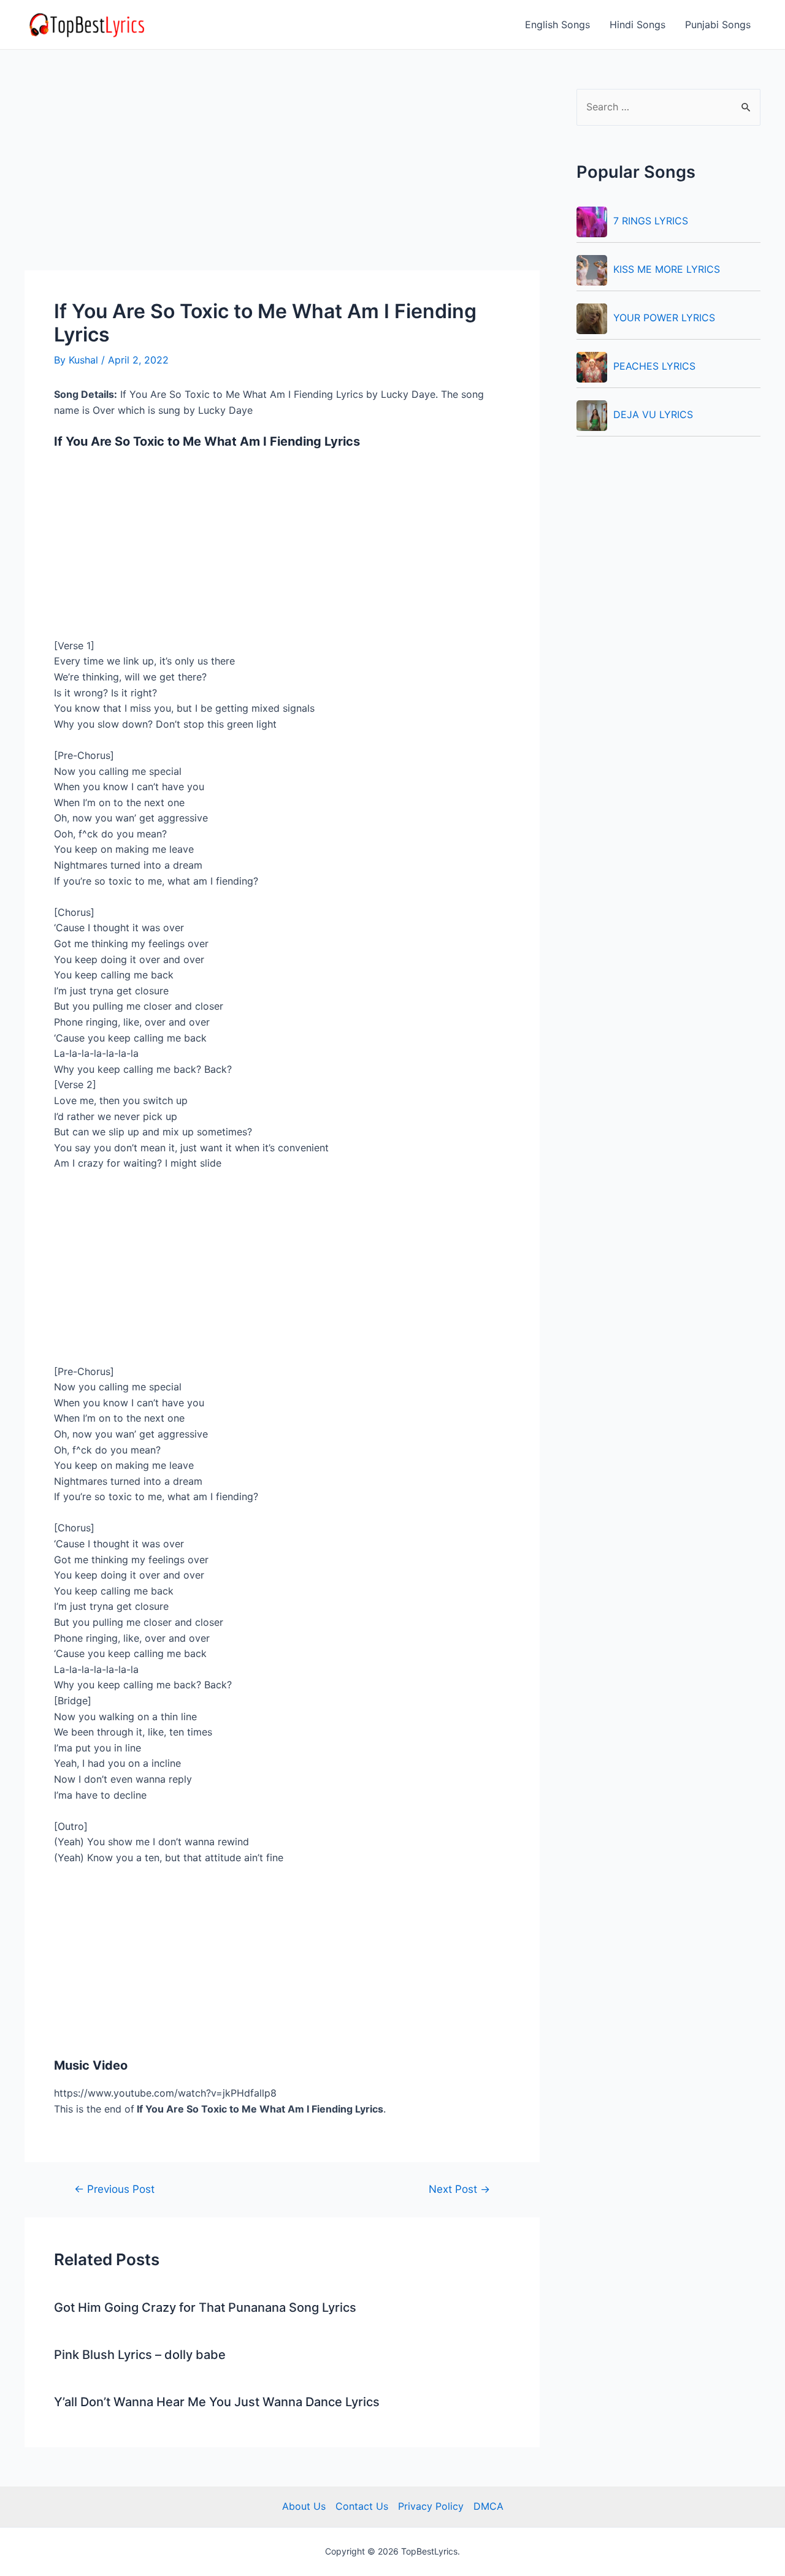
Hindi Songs (638, 25)
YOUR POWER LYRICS (664, 318)
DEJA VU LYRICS (653, 414)
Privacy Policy (431, 2506)
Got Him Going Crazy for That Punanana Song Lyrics (205, 2307)
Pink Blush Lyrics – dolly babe (140, 2355)
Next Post (459, 2189)
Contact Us (362, 2506)
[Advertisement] (282, 180)
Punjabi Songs (718, 25)
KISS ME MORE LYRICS (667, 269)
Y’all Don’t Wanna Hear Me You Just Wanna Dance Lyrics (217, 2402)
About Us (304, 2506)
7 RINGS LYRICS (651, 221)
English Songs (557, 25)
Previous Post (114, 2189)
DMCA (488, 2506)
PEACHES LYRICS (654, 366)
